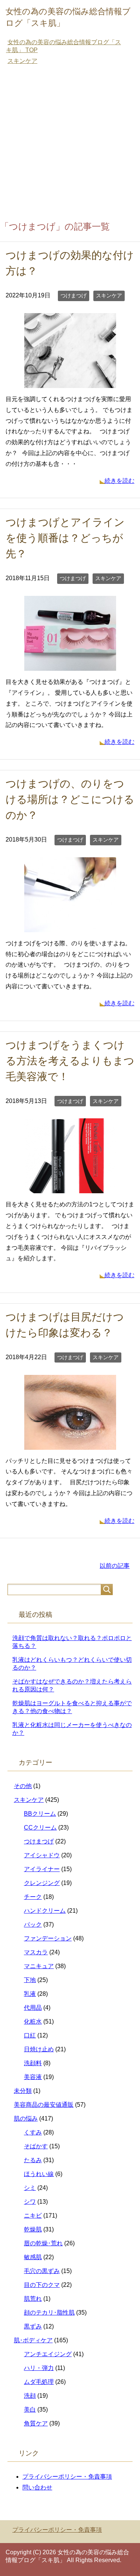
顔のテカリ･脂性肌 (49, 2313)
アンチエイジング (48, 2354)
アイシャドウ (42, 1855)
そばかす (36, 2146)
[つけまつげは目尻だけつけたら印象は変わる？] (70, 1444)
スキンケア (109, 296)
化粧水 (33, 2022)
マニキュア (39, 1966)
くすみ (33, 2132)
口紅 (30, 2035)
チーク (33, 1897)
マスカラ (36, 1952)
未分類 (23, 2091)
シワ (30, 2202)
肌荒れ (33, 2299)
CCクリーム (40, 1828)
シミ (30, 2188)
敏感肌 (33, 2257)
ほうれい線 (39, 2174)
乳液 (30, 1994)
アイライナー (42, 1869)
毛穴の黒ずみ (42, 2271)
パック (33, 1925)
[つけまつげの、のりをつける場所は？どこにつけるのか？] (70, 926)
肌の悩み (26, 2119)
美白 (30, 2410)
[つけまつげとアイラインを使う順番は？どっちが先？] (70, 665)
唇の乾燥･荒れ (43, 2243)
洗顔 (30, 2396)
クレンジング (42, 1883)
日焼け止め (39, 2049)
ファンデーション (48, 1938)
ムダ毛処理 (39, 2382)
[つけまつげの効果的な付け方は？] (70, 382)
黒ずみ (33, 2326)
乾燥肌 (33, 2229)
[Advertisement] (70, 144)
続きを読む (119, 481)
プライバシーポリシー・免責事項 (67, 2477)
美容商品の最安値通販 (44, 2105)
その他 (23, 1786)
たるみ (33, 2160)
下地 (30, 1980)
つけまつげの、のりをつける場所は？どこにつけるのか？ (70, 799)
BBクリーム (40, 1814)
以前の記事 (115, 1566)
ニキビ (33, 2216)
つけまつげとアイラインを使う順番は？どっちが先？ (65, 538)
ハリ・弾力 (39, 2368)
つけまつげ (74, 296)
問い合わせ (37, 2487)
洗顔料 (33, 2063)
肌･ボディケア (33, 2340)
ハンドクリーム (45, 1911)
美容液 (33, 2077)
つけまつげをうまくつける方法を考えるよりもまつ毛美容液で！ (70, 1061)
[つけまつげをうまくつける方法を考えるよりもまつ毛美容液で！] (70, 1188)
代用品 (33, 2008)
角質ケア (36, 2423)
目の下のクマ (42, 2285)
